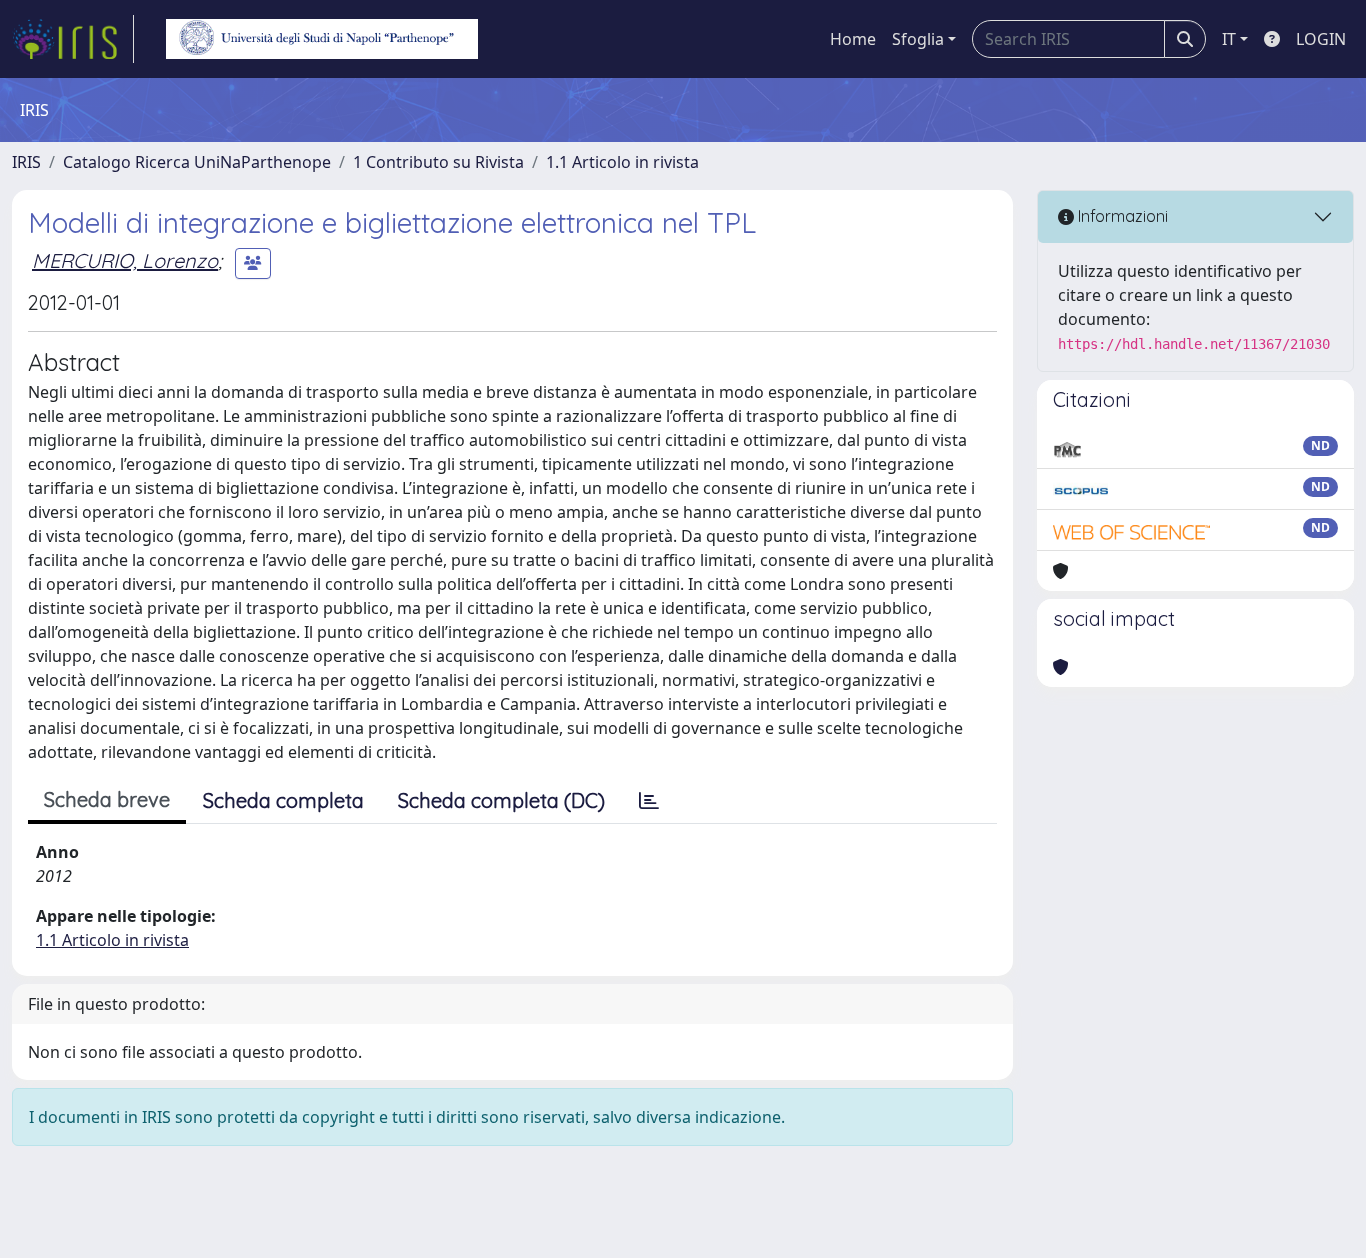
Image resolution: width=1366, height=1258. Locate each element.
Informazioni (1121, 216)
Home (853, 39)
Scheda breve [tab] (107, 799)
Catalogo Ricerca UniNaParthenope (197, 162)
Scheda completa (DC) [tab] (501, 800)
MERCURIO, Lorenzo (125, 260)
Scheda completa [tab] (283, 800)
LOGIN (1321, 39)
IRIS (26, 162)
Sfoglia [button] (918, 39)
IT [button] (1229, 39)
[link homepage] (73, 39)
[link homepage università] (322, 39)
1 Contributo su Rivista (438, 162)
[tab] (649, 801)
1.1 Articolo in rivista (622, 162)
